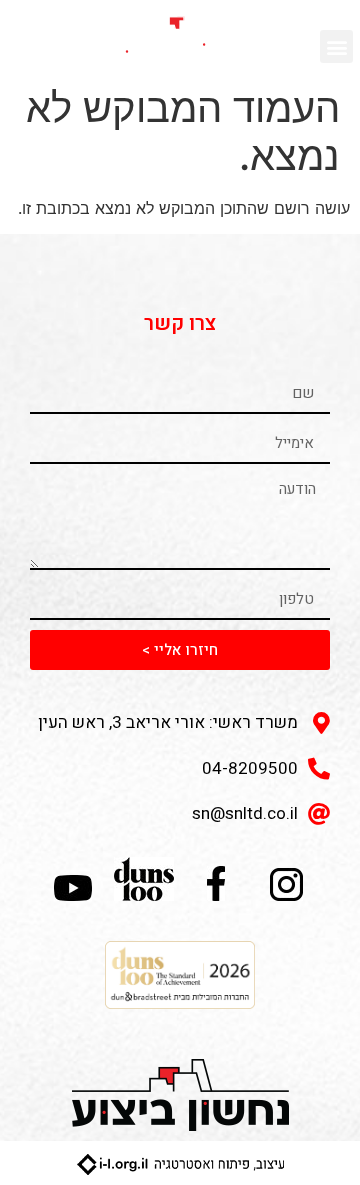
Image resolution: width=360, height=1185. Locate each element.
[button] (336, 46)
